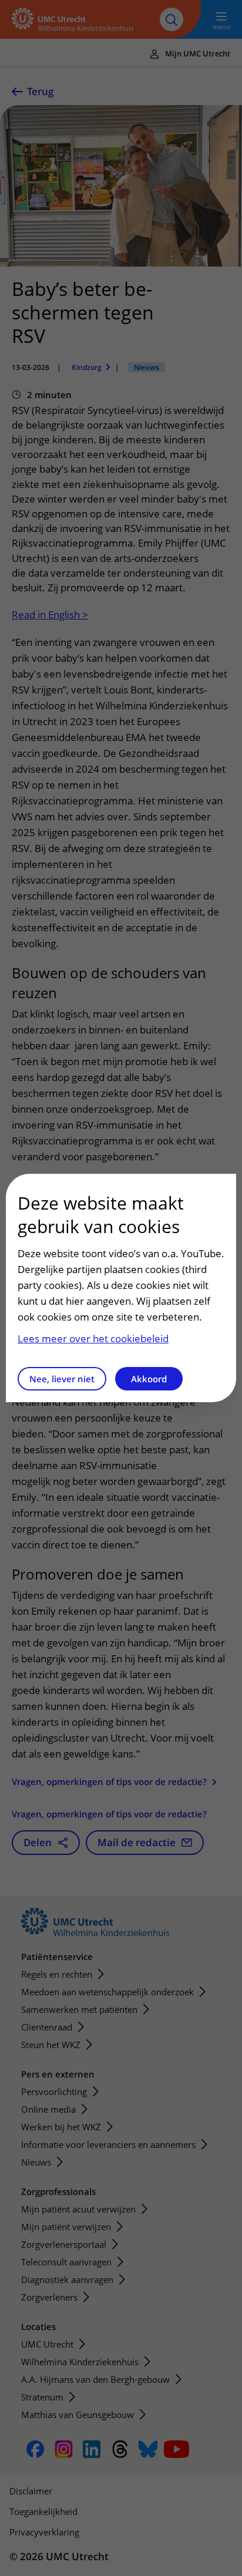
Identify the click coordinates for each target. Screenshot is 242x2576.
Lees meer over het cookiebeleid (93, 1338)
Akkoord (149, 1379)
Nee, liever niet (62, 1379)
